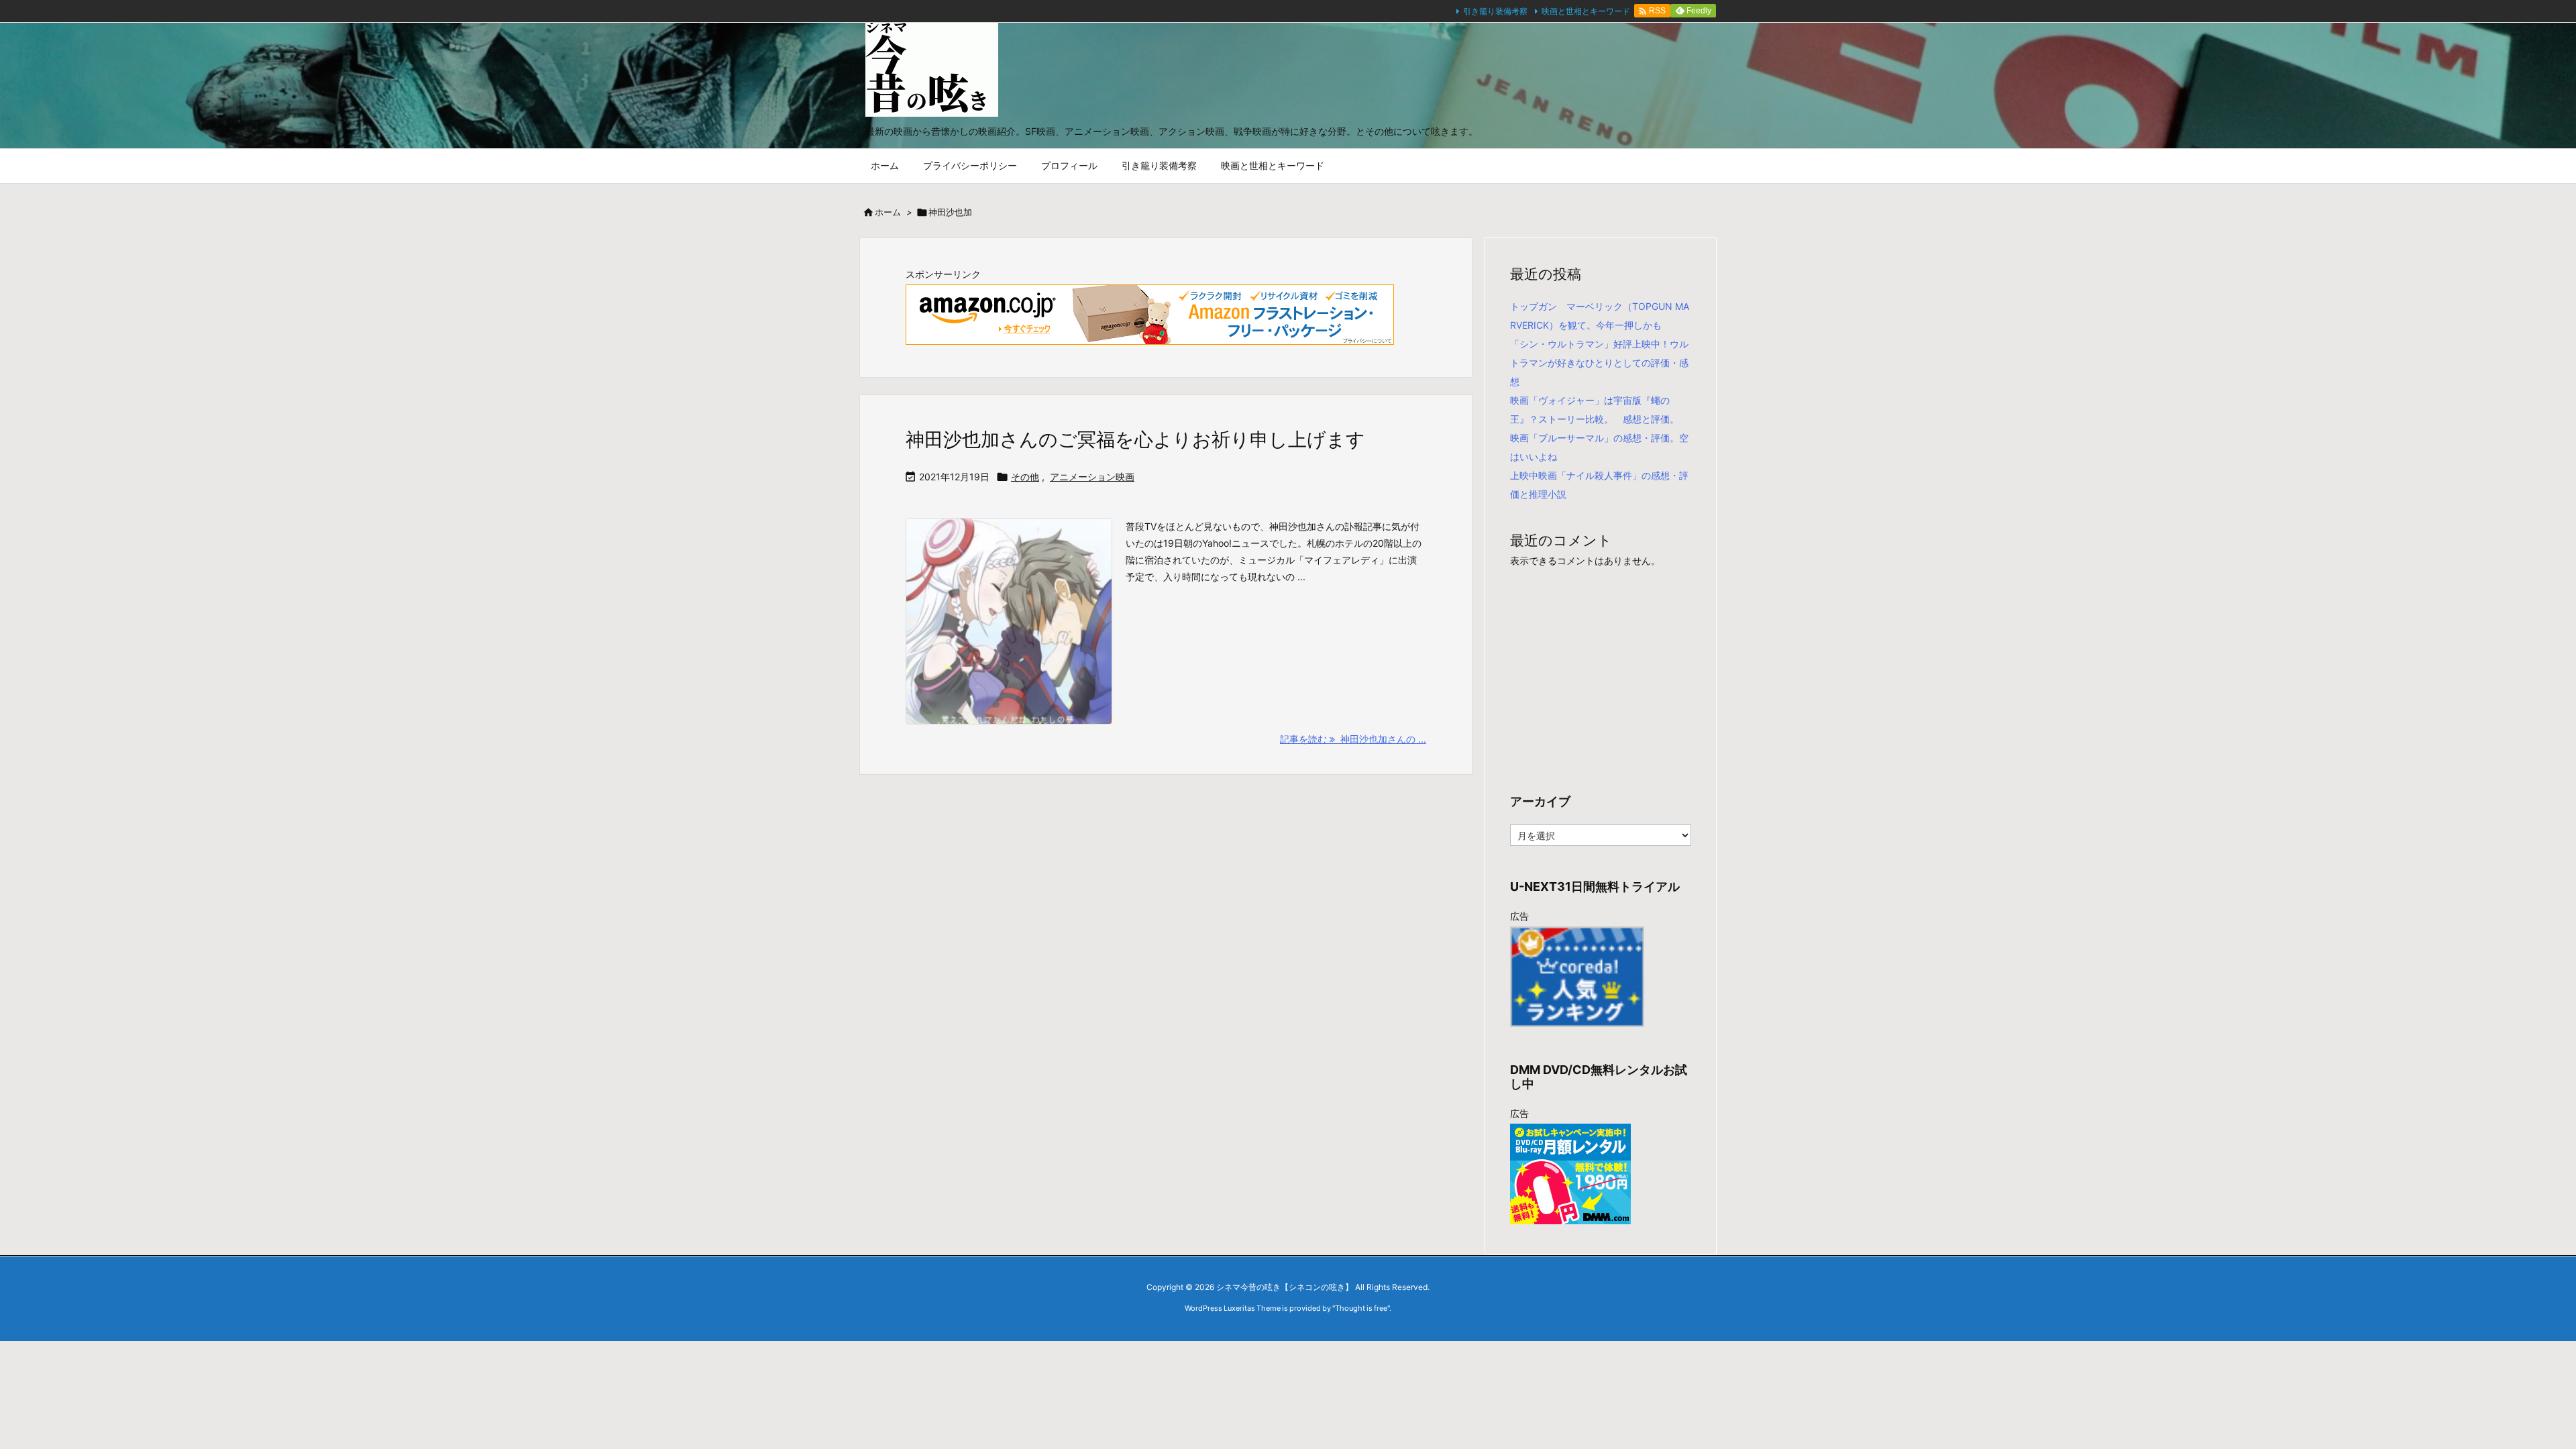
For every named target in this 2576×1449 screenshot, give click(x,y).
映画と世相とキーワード (1586, 11)
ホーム (888, 212)
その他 (1025, 477)
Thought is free (1361, 1308)
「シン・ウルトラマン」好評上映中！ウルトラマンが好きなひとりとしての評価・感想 (1599, 363)
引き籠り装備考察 (1495, 11)
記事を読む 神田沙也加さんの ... (1353, 739)
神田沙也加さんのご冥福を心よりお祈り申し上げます (1135, 439)
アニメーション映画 (1092, 477)
